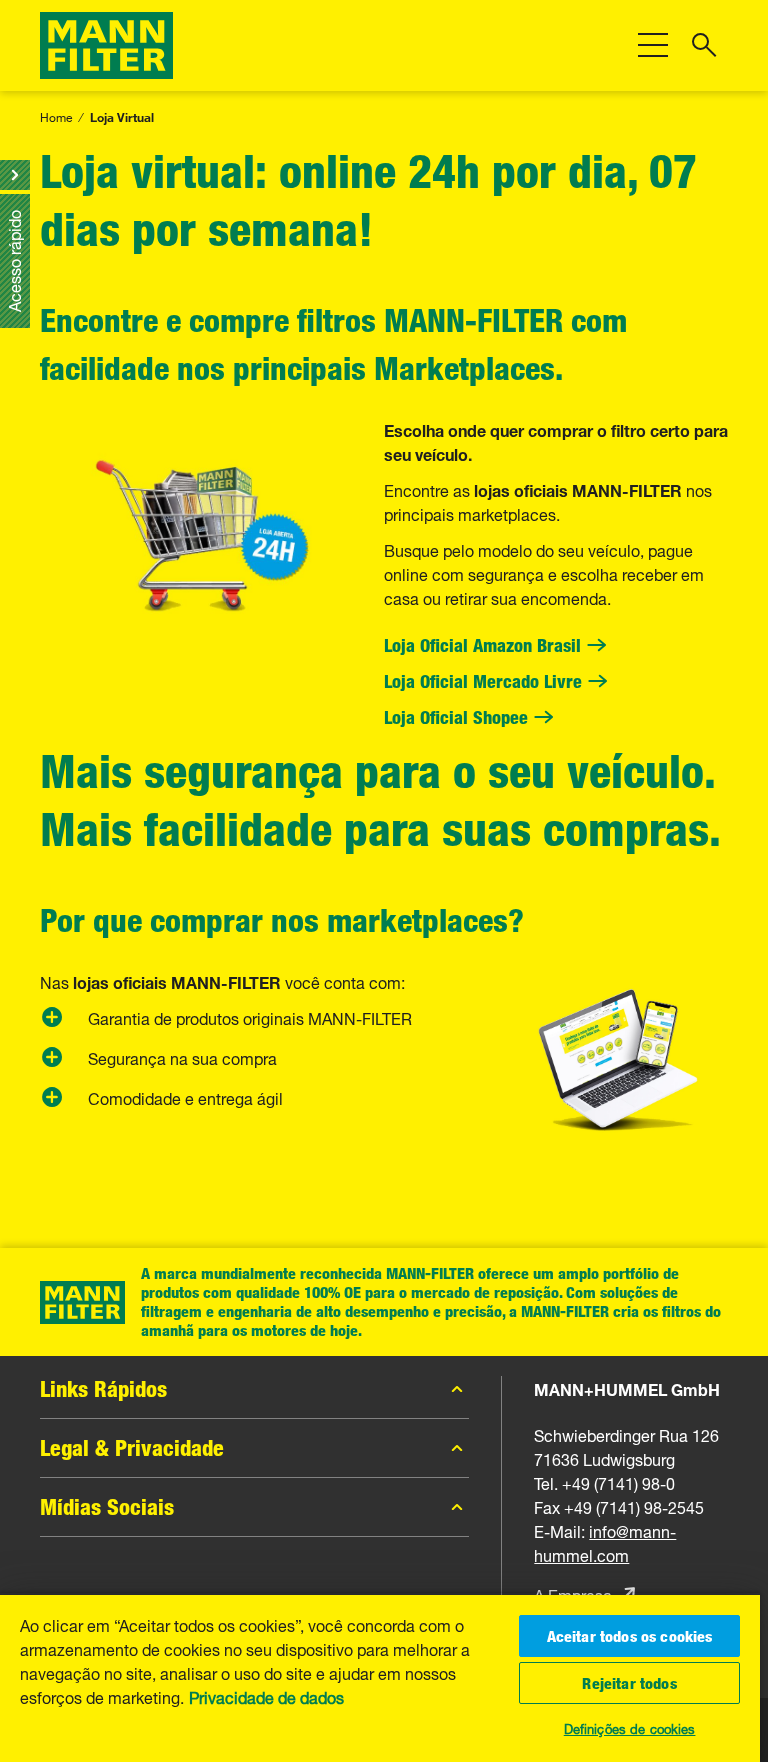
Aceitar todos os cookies (630, 1636)
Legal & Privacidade (132, 1448)
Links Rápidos (103, 1389)
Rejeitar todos (629, 1683)
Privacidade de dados (266, 1696)
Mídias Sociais (107, 1507)
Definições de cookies (630, 1727)
